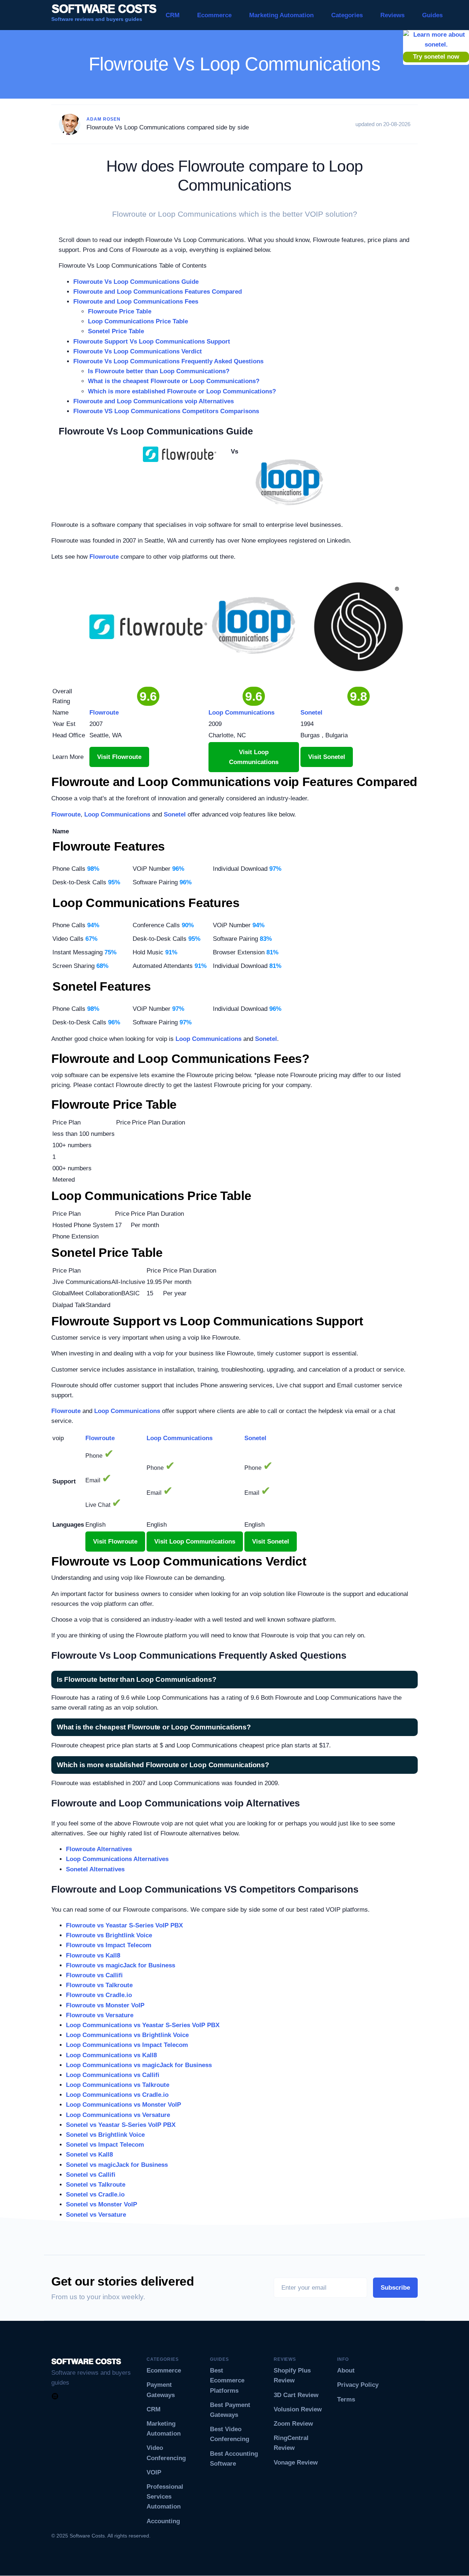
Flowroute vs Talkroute (99, 1985)
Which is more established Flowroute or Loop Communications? (182, 391)
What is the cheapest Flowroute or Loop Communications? (174, 381)
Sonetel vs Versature (96, 2215)
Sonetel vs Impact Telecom (105, 2145)
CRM (173, 15)
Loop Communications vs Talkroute (118, 2085)
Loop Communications (117, 814)
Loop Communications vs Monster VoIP (123, 2105)
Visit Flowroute (119, 757)
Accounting (163, 2521)
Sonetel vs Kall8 (89, 2155)
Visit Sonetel (327, 757)
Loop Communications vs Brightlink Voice (127, 2035)
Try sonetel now (436, 57)
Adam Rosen (104, 119)
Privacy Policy (358, 2385)
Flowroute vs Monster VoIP (105, 2005)
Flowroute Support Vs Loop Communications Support (152, 342)
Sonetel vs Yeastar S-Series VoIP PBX (121, 2125)
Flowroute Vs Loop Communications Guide (136, 282)
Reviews (392, 15)
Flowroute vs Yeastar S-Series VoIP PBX (124, 1925)
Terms (346, 2399)
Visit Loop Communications (254, 757)
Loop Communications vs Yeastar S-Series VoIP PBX (143, 2025)
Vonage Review (296, 2463)
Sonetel (175, 814)
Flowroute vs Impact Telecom (109, 1945)
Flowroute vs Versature (100, 2015)
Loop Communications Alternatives (117, 1859)
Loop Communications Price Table (138, 321)
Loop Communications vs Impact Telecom (127, 2045)
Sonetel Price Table (116, 331)
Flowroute (104, 557)
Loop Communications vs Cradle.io (117, 2095)
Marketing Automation (281, 15)
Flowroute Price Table (120, 311)
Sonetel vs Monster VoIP (101, 2204)
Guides (432, 15)
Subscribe (395, 2288)
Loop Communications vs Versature (118, 2115)
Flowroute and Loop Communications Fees (136, 302)
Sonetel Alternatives (95, 1869)
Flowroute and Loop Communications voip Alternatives (154, 401)
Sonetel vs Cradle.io (95, 2195)
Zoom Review (293, 2424)
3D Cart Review (296, 2395)
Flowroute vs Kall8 (93, 1955)
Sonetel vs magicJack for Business (117, 2165)
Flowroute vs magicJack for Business (121, 1965)
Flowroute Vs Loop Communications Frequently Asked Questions (168, 361)
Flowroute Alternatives (99, 1849)
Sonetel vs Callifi (91, 2175)
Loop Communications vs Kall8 (111, 2055)
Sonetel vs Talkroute (96, 2185)
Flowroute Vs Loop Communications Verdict (138, 351)
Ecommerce (214, 15)
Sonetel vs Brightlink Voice (105, 2135)
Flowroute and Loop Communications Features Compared (158, 292)
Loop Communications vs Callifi (113, 2075)
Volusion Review (298, 2409)
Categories (347, 15)
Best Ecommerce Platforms (227, 2380)
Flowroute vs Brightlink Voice (109, 1935)
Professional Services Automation (165, 2497)
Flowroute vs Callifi (94, 1975)
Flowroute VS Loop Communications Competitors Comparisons (166, 411)
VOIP (154, 2472)
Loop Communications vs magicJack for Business (139, 2065)
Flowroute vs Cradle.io (99, 1995)
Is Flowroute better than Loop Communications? (159, 371)
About (346, 2370)
